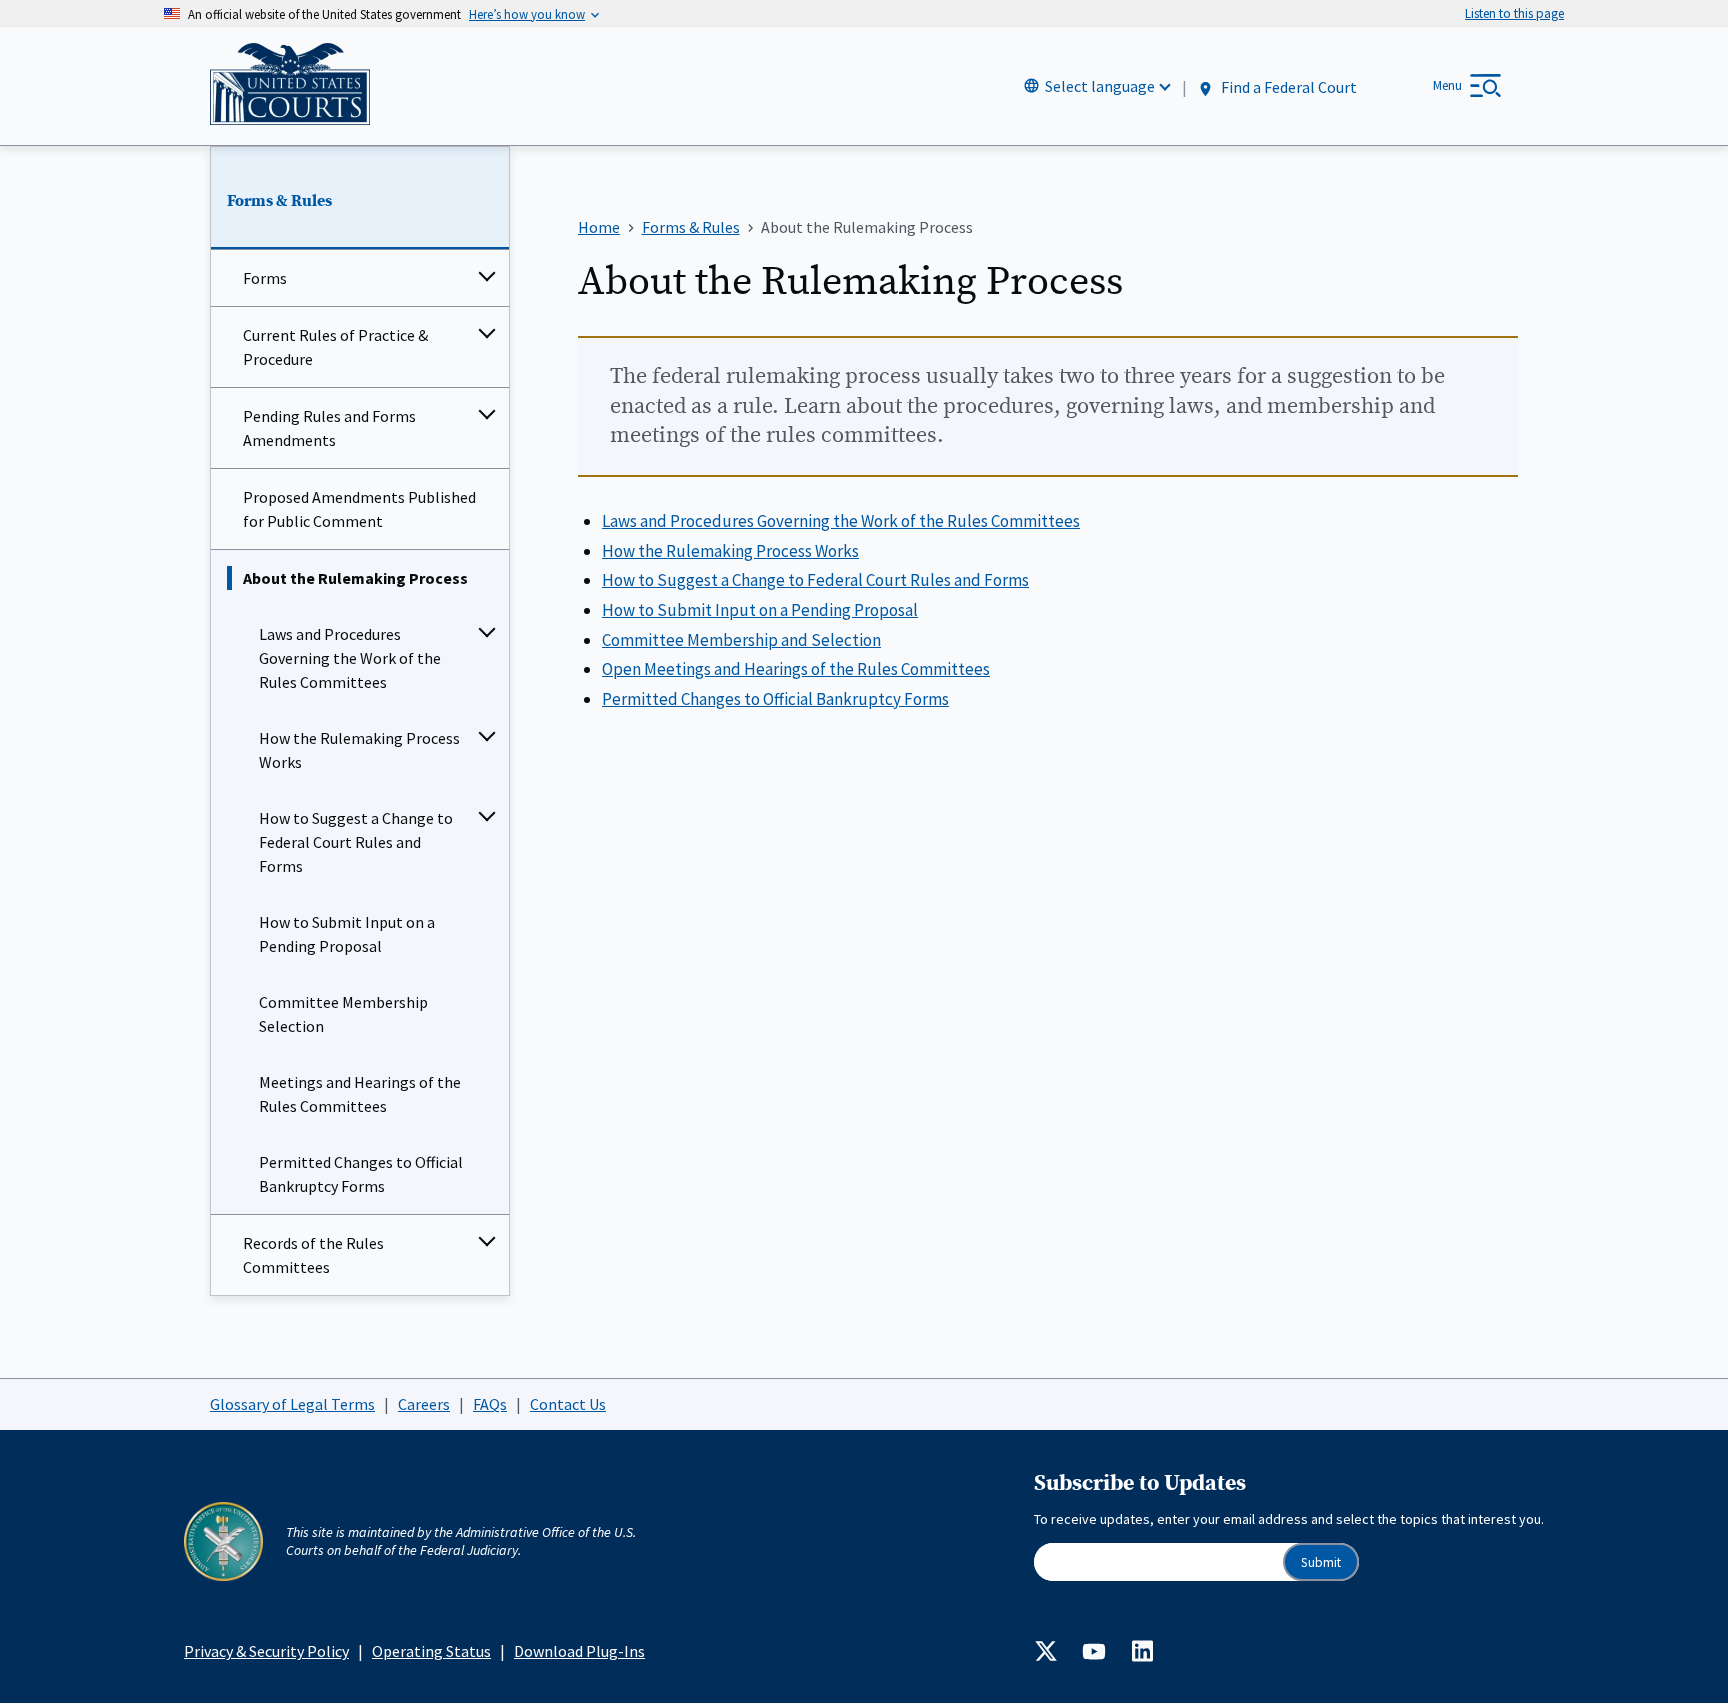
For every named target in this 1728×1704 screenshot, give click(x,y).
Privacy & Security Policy (266, 1651)
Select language (1100, 86)
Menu (1447, 85)
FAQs (490, 1404)
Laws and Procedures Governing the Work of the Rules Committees (350, 658)
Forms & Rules (279, 201)
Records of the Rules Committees (313, 1255)
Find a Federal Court (1287, 87)
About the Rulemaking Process (355, 578)
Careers (424, 1404)
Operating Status (431, 1651)
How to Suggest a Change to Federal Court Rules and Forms (356, 842)
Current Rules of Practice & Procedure (335, 347)
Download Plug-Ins (579, 1651)
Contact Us (568, 1404)
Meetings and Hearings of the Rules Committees (360, 1094)
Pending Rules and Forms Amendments (329, 428)
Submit (1321, 1562)
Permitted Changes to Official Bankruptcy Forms (361, 1174)
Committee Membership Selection (343, 1014)
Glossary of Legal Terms (292, 1404)
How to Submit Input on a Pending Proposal (347, 934)
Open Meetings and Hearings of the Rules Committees (796, 669)
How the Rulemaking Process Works (359, 750)
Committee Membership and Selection (741, 640)
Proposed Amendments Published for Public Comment (359, 509)
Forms (265, 278)
